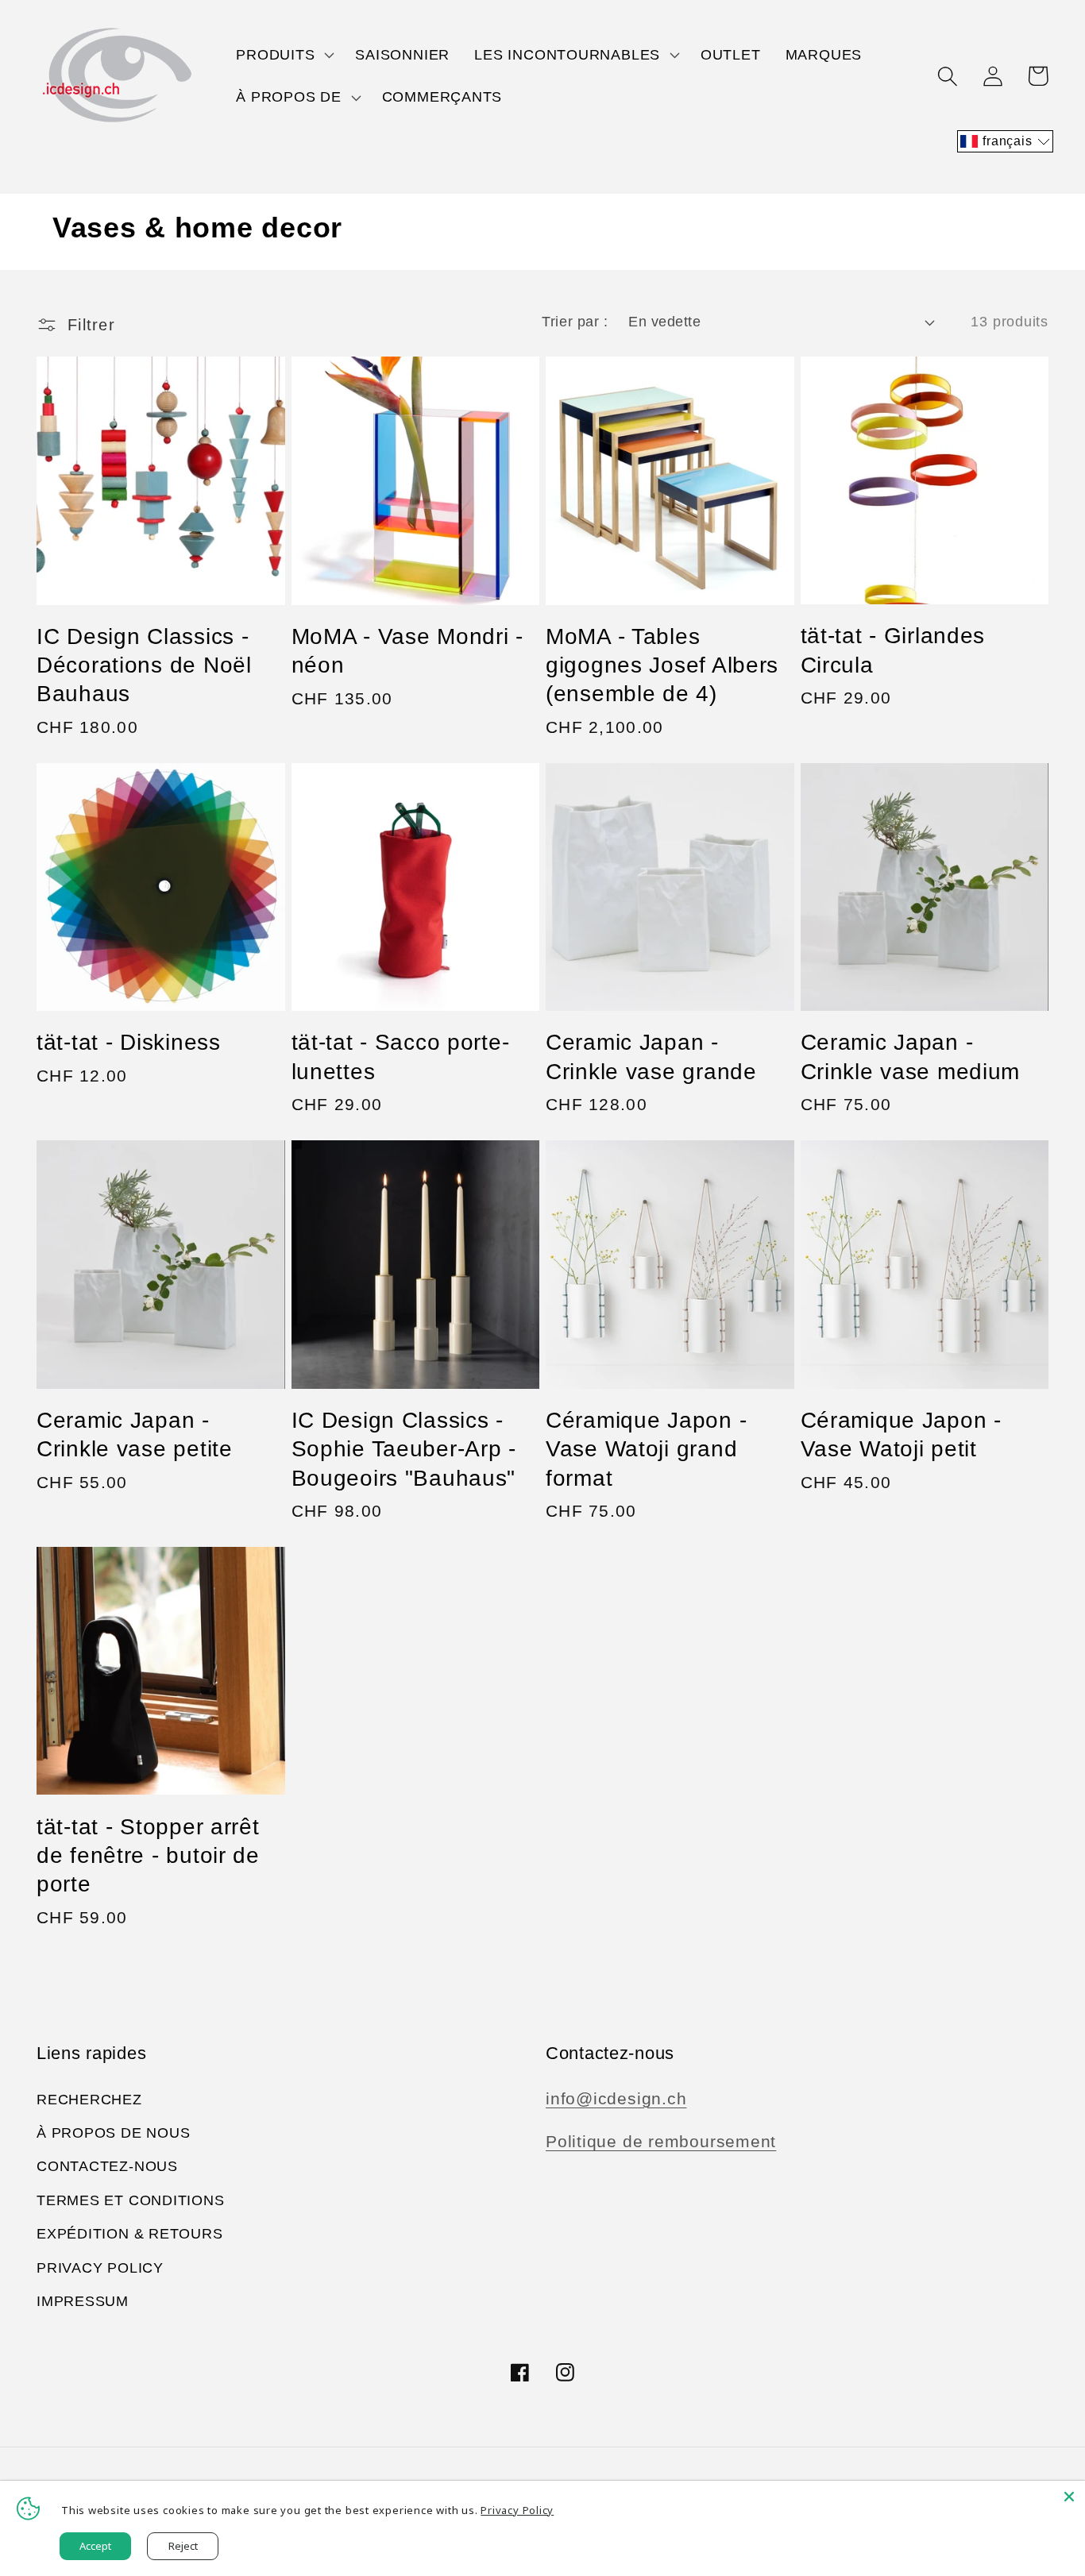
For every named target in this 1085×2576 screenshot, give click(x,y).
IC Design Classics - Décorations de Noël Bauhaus (144, 665)
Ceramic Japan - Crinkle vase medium (911, 1057)
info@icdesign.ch (616, 2098)
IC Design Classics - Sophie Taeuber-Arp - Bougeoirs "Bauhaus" (404, 1449)
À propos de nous (113, 2133)
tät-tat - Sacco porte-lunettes (401, 1057)
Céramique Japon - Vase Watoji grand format (646, 1449)
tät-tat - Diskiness (129, 1042)
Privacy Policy (100, 2268)
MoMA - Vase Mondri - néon (407, 651)
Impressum (83, 2301)
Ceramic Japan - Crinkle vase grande (651, 1057)
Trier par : (575, 322)
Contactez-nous (107, 2166)
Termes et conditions (131, 2200)
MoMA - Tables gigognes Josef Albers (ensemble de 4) (662, 665)
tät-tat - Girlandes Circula (893, 650)
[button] (284, 55)
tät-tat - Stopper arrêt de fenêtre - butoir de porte (148, 1856)
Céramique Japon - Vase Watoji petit (901, 1435)
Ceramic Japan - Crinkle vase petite (135, 1435)
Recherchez (89, 2100)
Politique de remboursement (661, 2141)
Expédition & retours (130, 2234)
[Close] (1069, 2497)
